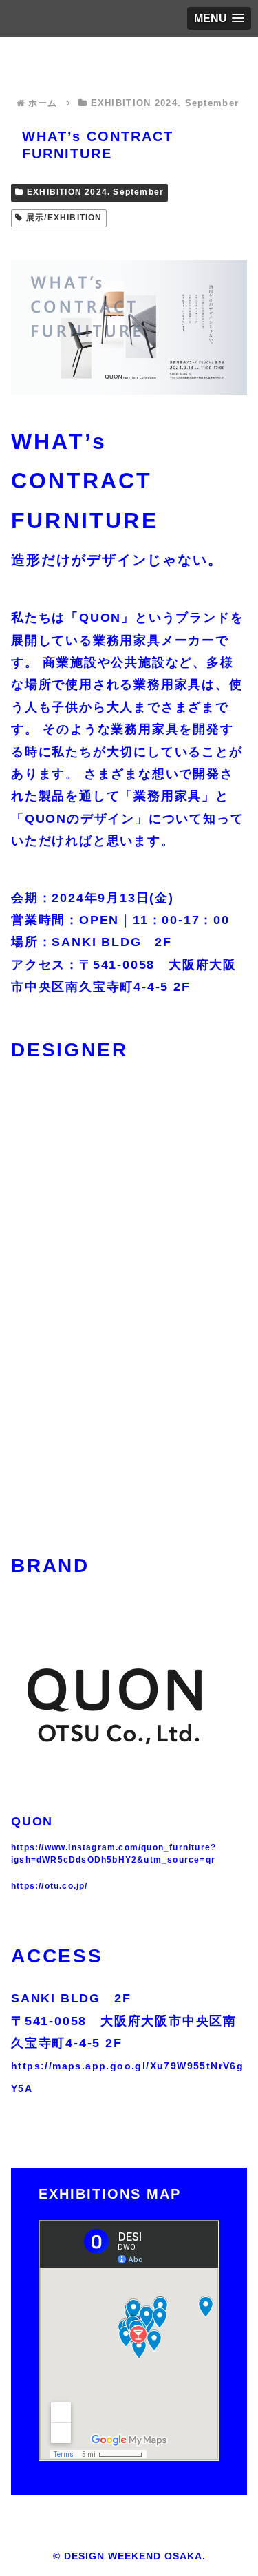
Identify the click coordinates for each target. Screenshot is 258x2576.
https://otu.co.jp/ (50, 1886)
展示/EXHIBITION (64, 218)
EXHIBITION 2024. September (95, 192)
